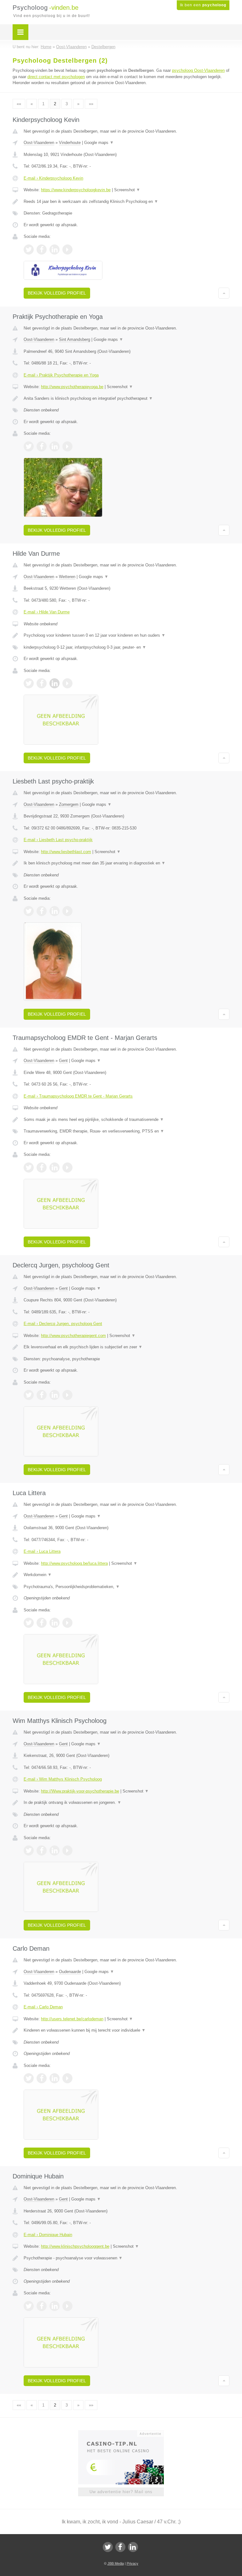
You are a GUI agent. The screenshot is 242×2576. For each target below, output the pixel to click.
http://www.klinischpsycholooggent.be (75, 2246)
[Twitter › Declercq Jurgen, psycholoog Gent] (29, 1395)
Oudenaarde (70, 1972)
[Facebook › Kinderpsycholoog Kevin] (42, 250)
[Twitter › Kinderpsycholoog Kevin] (29, 250)
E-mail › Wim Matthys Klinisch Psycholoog (63, 1779)
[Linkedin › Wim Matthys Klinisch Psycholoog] (55, 1850)
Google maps (99, 143)
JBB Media (116, 2563)
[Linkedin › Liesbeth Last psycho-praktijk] (55, 911)
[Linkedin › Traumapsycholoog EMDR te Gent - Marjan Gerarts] (55, 1168)
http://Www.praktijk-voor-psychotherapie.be (80, 1791)
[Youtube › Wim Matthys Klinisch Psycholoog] (67, 1850)
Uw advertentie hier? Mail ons (121, 2492)
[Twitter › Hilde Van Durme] (29, 683)
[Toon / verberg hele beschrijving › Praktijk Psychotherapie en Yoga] (127, 399)
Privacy (133, 2563)
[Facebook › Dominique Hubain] (42, 2306)
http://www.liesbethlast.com (66, 852)
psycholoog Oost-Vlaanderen (198, 70)
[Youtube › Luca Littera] (67, 1623)
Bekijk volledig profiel (57, 293)
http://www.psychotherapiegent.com (73, 1336)
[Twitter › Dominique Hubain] (29, 2306)
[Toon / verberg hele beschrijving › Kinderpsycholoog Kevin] (127, 202)
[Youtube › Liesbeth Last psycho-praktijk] (67, 911)
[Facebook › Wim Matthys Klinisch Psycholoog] (42, 1850)
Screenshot (127, 190)
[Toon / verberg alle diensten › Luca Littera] (127, 1587)
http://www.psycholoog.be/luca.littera (74, 1563)
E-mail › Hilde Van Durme (47, 612)
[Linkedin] (133, 2547)
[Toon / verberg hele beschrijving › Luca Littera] (127, 1575)
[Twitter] (108, 2547)
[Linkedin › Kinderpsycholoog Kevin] (55, 250)
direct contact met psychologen (56, 77)
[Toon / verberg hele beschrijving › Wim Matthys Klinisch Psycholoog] (127, 1803)
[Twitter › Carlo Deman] (29, 2078)
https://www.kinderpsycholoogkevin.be (76, 190)
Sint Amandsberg (75, 339)
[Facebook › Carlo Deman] (42, 2078)
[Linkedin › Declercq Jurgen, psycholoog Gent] (55, 1395)
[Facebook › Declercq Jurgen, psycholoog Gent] (42, 1395)
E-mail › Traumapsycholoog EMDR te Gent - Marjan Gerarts (78, 1096)
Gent (63, 1061)
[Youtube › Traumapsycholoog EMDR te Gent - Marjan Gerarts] (67, 1168)
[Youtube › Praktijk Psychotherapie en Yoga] (67, 446)
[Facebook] (120, 2547)
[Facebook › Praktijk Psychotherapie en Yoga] (42, 446)
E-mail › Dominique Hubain (48, 2235)
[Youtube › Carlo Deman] (67, 2078)
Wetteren (67, 577)
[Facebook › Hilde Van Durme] (42, 683)
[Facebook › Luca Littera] (42, 1623)
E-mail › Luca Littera (42, 1551)
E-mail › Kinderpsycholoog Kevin (53, 178)
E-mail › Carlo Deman (43, 2007)
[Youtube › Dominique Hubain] (67, 2306)
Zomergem (69, 804)
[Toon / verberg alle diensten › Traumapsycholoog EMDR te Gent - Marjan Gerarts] (127, 1131)
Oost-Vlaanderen (39, 143)
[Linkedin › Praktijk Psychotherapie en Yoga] (55, 446)
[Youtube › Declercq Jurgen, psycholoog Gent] (67, 1395)
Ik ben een (203, 5)
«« (19, 104)
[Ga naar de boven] (224, 293)
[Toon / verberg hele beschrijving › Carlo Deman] (127, 2030)
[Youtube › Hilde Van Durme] (67, 683)
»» (91, 104)
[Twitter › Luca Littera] (29, 1623)
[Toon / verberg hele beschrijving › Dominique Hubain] (127, 2258)
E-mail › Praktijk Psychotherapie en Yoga (61, 375)
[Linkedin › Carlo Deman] (55, 2078)
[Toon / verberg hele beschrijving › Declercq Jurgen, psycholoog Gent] (127, 1347)
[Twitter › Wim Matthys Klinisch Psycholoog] (29, 1850)
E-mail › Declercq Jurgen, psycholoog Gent (63, 1324)
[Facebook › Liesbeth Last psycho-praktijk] (42, 911)
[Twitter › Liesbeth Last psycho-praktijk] (29, 911)
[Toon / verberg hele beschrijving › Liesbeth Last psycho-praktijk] (127, 863)
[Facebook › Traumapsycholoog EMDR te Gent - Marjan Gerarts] (42, 1168)
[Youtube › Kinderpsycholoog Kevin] (67, 250)
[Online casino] (125, 2433)
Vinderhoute (70, 143)
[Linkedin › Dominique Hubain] (55, 2306)
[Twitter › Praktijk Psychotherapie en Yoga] (29, 446)
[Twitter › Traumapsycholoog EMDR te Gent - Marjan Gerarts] (29, 1168)
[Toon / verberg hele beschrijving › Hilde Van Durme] (127, 635)
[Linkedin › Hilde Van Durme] (55, 683)
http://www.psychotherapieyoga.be (72, 387)
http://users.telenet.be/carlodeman (72, 2019)
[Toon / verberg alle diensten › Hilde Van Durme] (127, 647)
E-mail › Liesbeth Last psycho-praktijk (58, 840)
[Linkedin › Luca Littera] (55, 1623)
